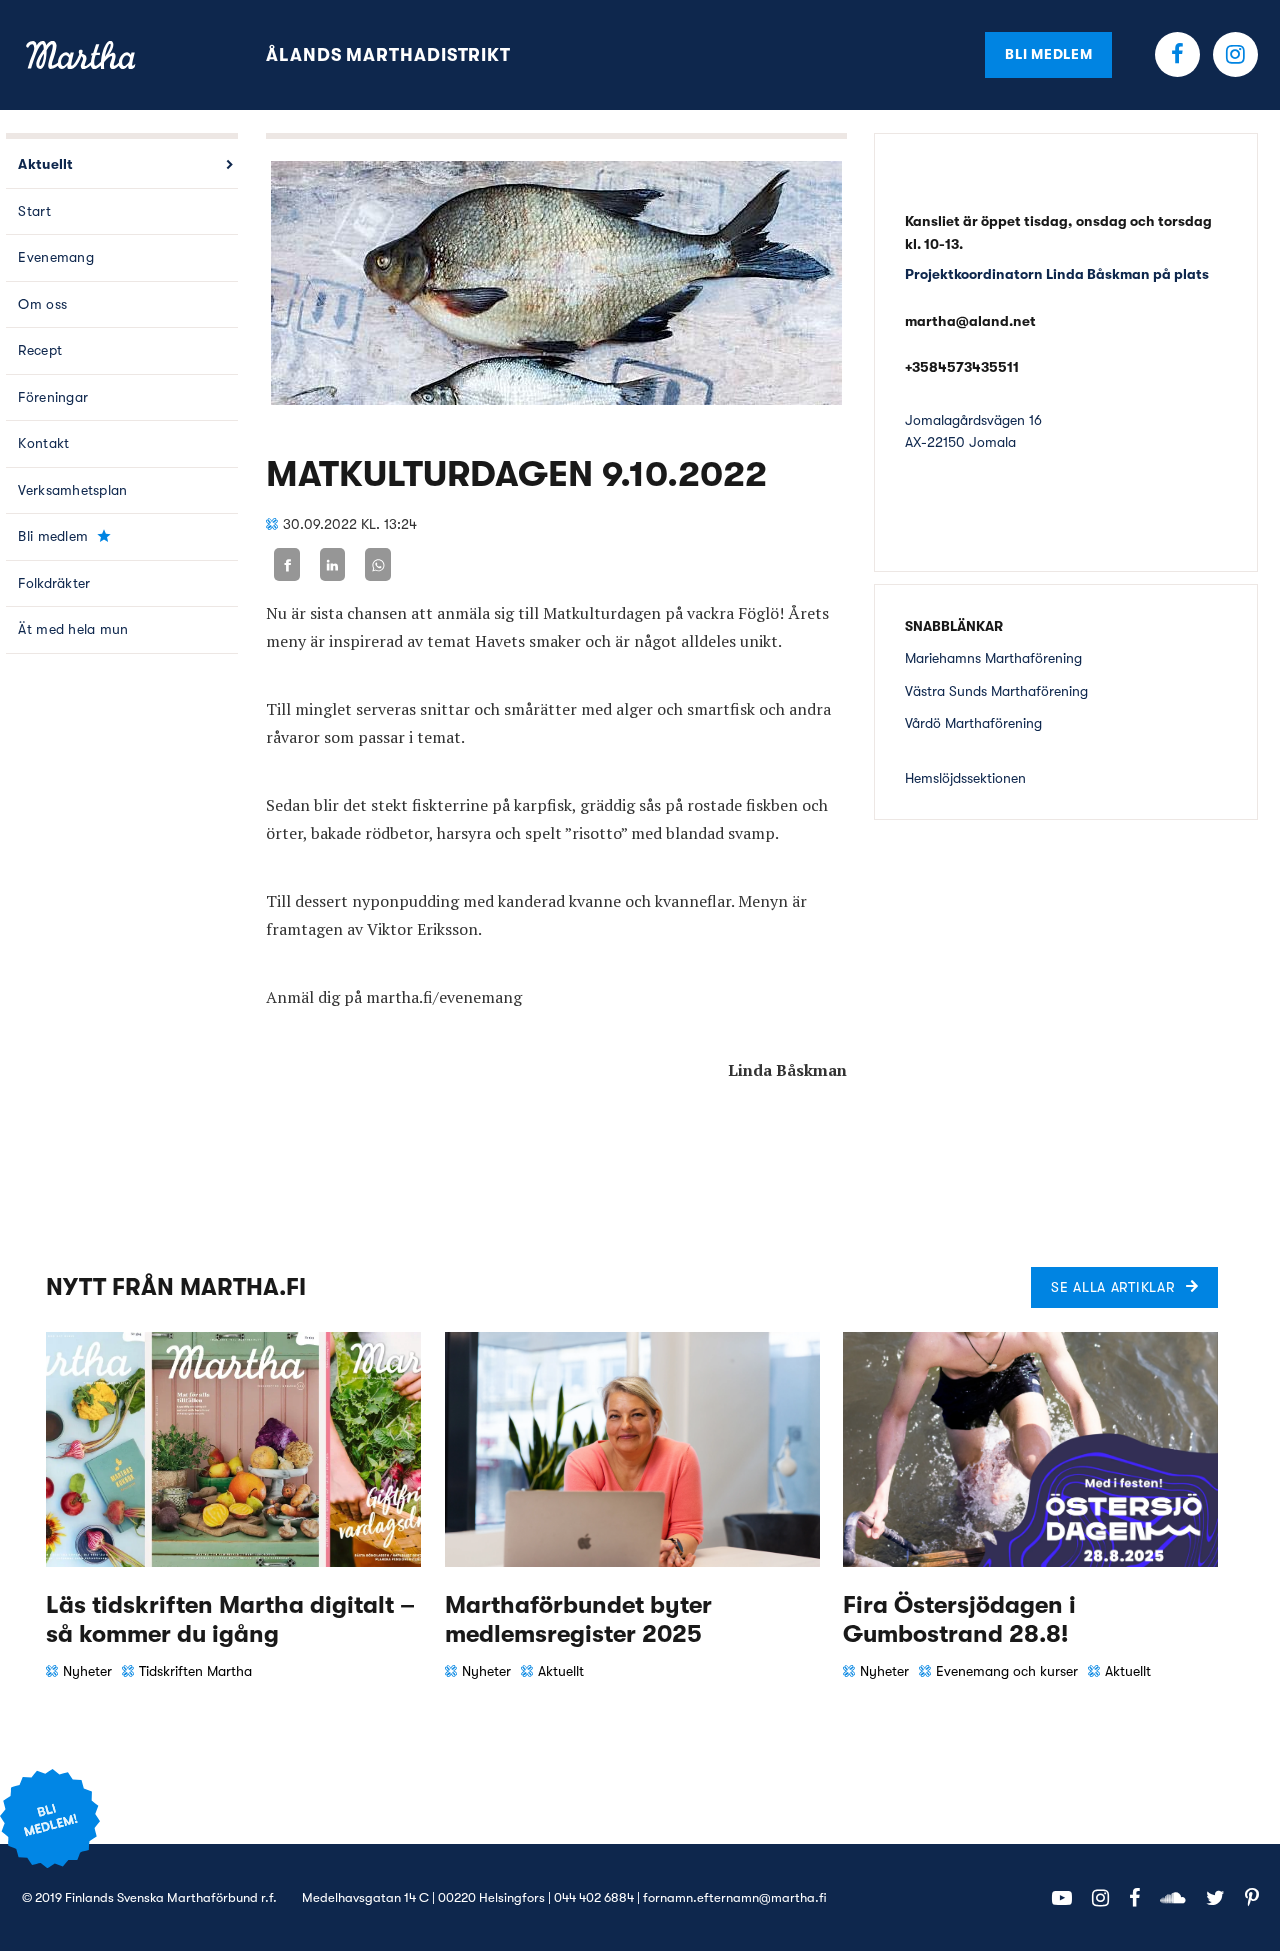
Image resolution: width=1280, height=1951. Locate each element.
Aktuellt (45, 164)
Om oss (42, 304)
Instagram (1235, 54)
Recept (40, 350)
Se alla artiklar (1112, 1287)
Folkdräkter (54, 583)
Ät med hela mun (73, 629)
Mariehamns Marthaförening (993, 658)
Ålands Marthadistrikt (388, 55)
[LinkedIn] (333, 564)
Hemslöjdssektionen (965, 778)
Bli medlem (1048, 54)
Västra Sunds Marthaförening (996, 691)
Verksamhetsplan (72, 490)
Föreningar (53, 397)
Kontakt (43, 443)
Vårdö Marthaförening (973, 723)
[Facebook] (287, 564)
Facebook (1177, 54)
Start (34, 211)
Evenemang (56, 257)
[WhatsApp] (378, 564)
